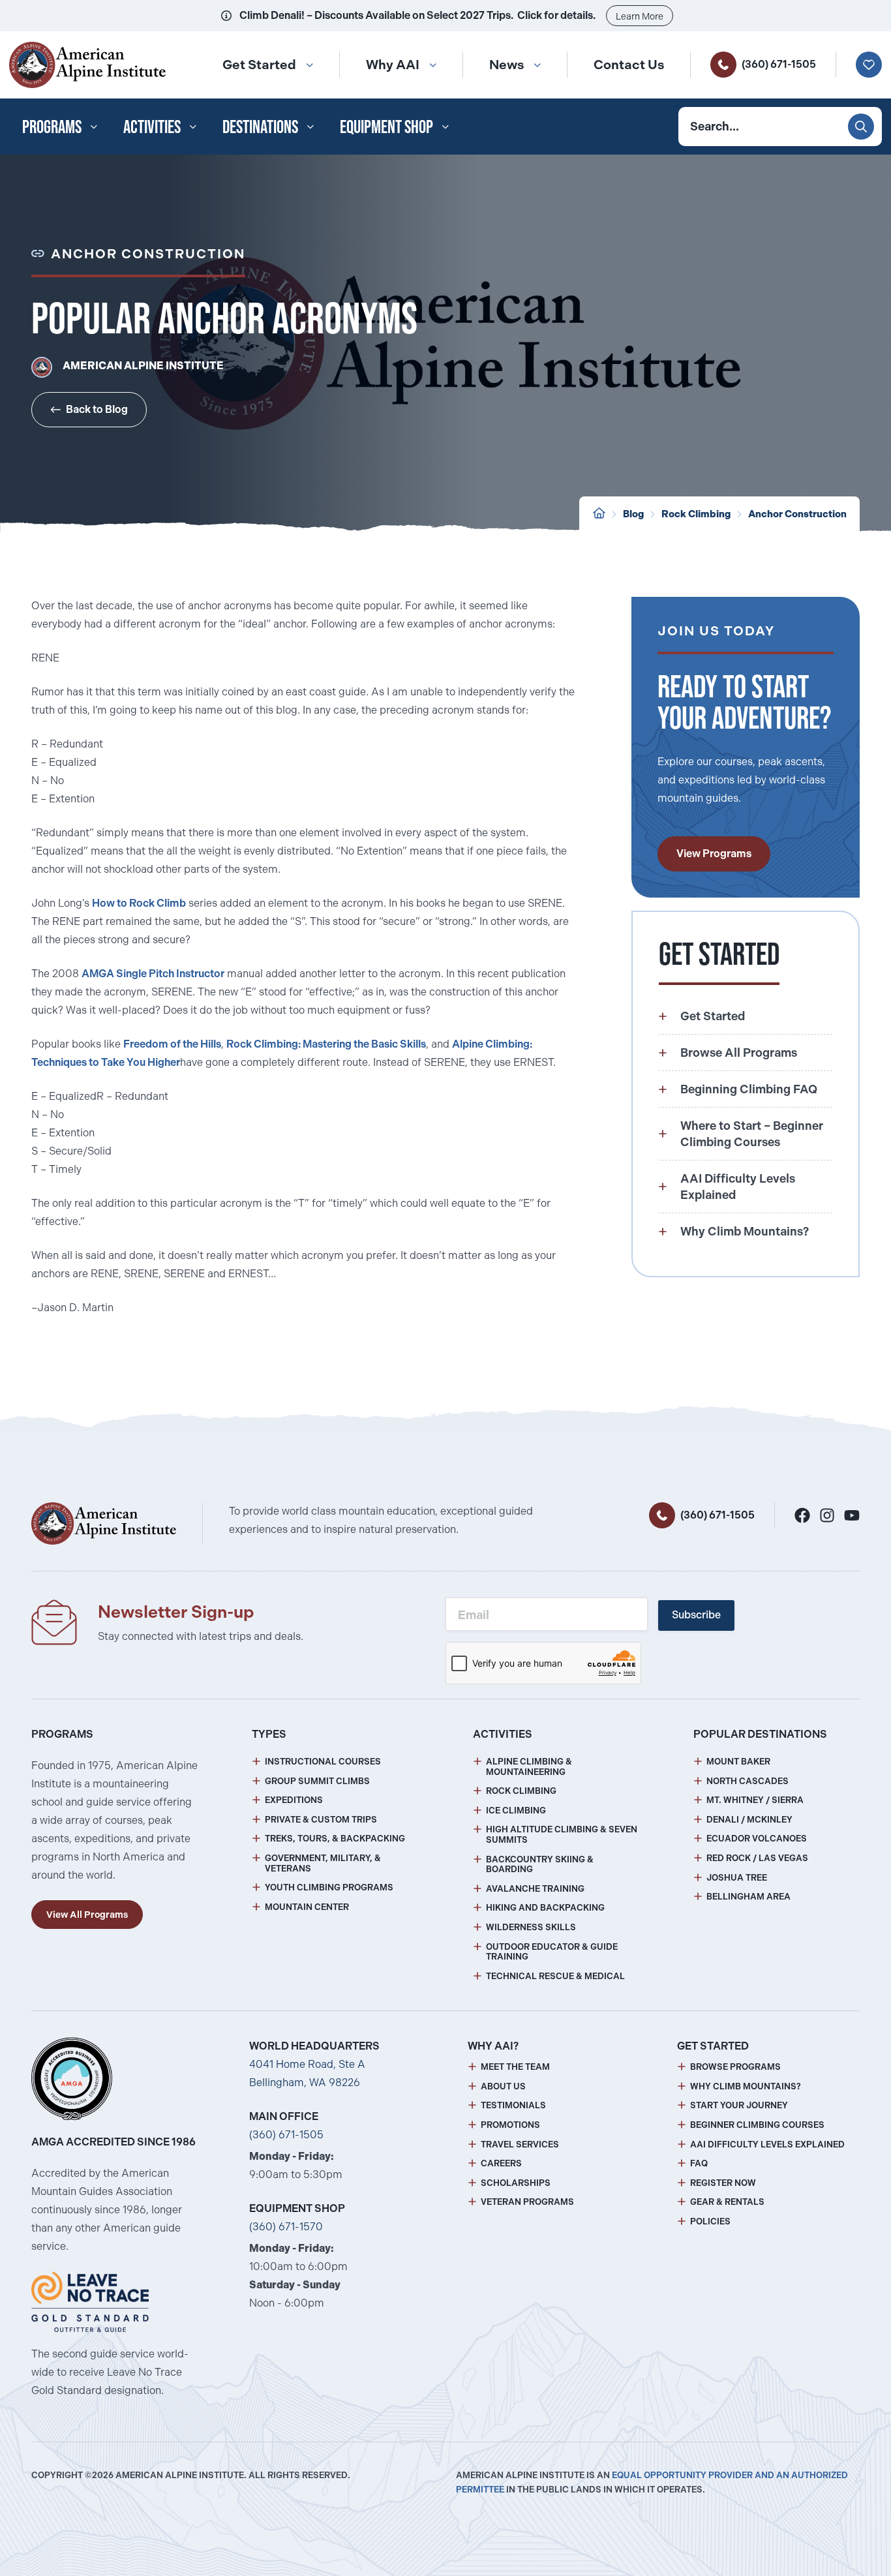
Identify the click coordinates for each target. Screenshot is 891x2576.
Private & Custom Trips (321, 1820)
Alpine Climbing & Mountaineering (529, 1767)
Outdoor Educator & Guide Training (552, 1952)
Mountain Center (307, 1907)
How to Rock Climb (139, 903)
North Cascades (748, 1781)
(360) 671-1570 (286, 2227)
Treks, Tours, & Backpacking (335, 1839)
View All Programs (87, 1915)
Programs (52, 127)
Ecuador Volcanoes (757, 1839)
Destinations (260, 127)
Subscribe (696, 1615)
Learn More (640, 16)
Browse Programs (735, 2067)
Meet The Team (515, 2067)
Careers (501, 2163)
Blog (633, 514)
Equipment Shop (386, 127)
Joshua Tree (737, 1878)
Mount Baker (738, 1762)
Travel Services (520, 2144)
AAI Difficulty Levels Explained (767, 2144)
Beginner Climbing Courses (757, 2125)
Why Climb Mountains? (746, 2086)
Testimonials (513, 2105)
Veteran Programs (527, 2202)
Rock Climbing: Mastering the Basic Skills (326, 1044)
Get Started (259, 65)
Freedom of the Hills (172, 1044)
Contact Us (629, 65)
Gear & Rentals (727, 2202)
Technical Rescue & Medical (555, 1976)
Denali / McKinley (749, 1820)
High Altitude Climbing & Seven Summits (562, 1835)
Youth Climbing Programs (329, 1887)
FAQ (699, 2163)
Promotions (510, 2125)
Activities (152, 127)
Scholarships (516, 2183)
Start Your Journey (739, 2105)
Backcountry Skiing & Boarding (540, 1865)
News (506, 65)
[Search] (861, 127)
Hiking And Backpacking (545, 1908)
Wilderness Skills (531, 1927)
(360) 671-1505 (779, 64)
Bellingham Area (748, 1897)
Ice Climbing (516, 1811)
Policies (710, 2221)
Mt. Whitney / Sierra (755, 1800)
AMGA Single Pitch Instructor (153, 974)
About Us (503, 2086)
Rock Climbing (696, 514)
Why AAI (393, 65)
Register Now (723, 2183)
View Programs (714, 854)
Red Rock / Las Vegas (757, 1858)
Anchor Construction (797, 514)
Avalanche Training (535, 1889)
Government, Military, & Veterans (323, 1863)
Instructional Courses (323, 1762)
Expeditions (294, 1800)
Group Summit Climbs (317, 1781)
